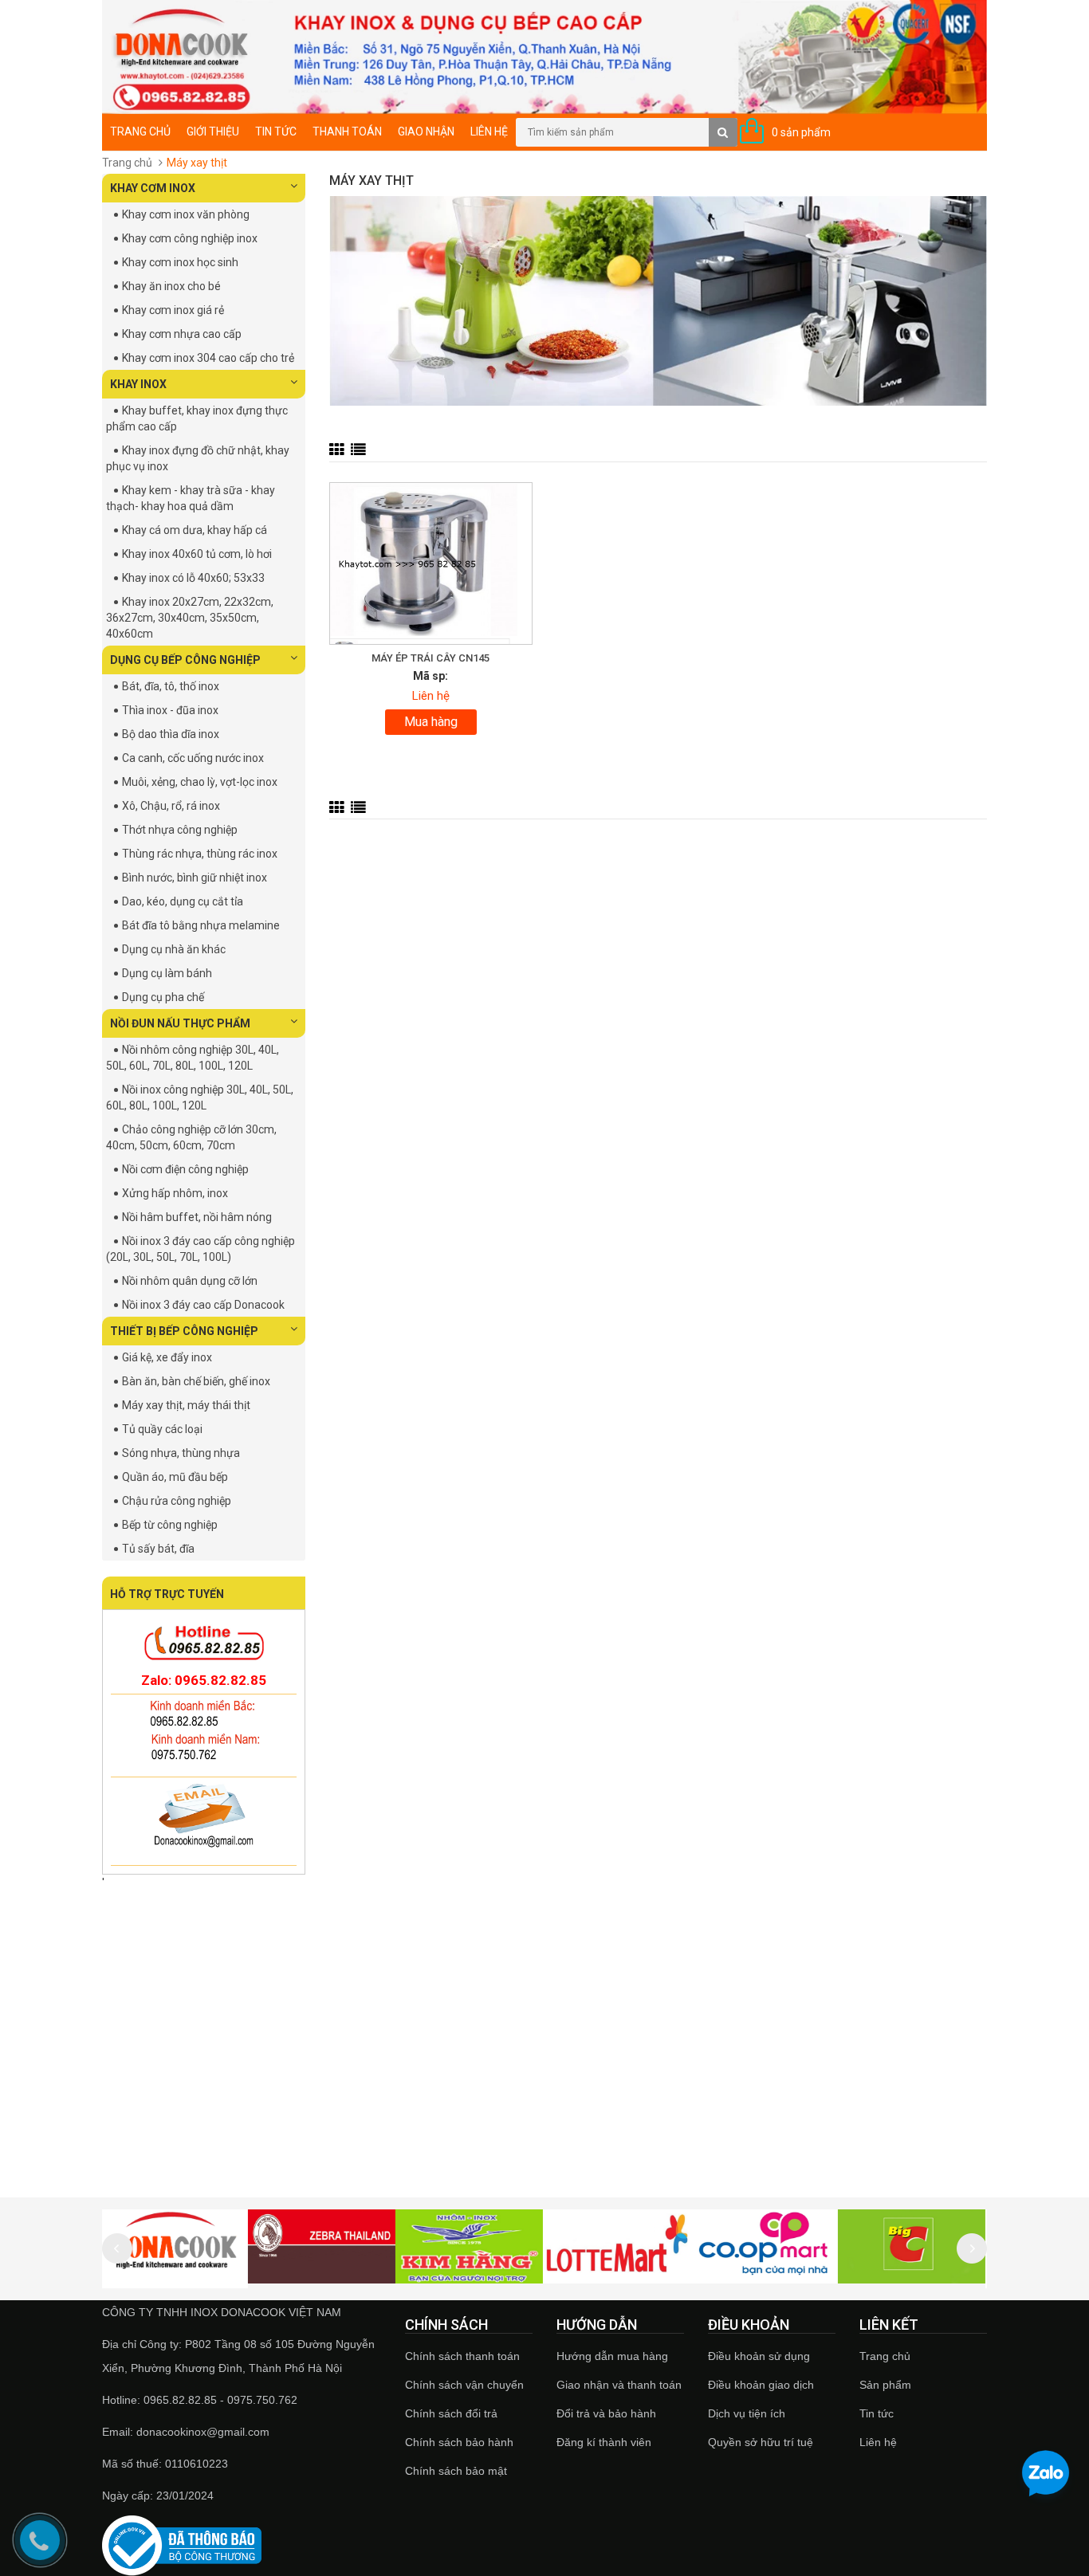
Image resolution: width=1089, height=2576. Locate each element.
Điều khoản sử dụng (759, 2356)
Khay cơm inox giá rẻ (173, 310)
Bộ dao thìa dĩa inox (171, 734)
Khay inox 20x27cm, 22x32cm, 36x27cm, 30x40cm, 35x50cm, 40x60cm (190, 618)
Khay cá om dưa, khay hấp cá (195, 530)
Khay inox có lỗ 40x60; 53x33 (193, 578)
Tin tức (877, 2413)
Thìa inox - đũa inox (170, 710)
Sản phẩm (885, 2385)
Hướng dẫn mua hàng (612, 2356)
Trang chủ (885, 2356)
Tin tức (276, 132)
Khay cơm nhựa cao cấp (182, 334)
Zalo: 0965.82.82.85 (204, 1680)
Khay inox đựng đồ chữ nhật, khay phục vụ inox (198, 458)
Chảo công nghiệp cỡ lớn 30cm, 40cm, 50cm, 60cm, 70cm (191, 1137)
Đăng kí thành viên (604, 2442)
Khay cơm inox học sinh (180, 262)
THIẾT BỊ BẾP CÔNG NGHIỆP (184, 1331)
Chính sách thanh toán (462, 2356)
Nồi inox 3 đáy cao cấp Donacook (203, 1305)
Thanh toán (347, 132)
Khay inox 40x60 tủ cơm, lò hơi (197, 554)
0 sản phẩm (801, 132)
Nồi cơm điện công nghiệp (185, 1169)
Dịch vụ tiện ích (747, 2413)
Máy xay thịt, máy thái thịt (186, 1405)
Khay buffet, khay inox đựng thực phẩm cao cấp (197, 418)
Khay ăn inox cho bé (171, 286)
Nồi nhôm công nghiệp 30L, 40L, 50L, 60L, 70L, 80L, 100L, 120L (193, 1058)
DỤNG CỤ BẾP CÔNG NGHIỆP (185, 660)
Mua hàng (431, 722)
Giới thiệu (213, 132)
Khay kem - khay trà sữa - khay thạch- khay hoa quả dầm (191, 498)
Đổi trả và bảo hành (606, 2413)
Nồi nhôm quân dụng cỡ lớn (190, 1281)
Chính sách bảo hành (459, 2442)
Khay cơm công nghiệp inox (190, 238)
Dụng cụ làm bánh (167, 973)
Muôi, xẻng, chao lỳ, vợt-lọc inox (200, 782)
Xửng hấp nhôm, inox (175, 1193)
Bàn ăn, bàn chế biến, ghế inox (196, 1381)
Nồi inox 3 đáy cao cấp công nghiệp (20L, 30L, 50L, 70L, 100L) (201, 1249)
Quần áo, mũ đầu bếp (175, 1477)
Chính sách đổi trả (451, 2413)
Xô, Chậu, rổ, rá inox (171, 806)
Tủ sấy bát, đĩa (158, 1549)
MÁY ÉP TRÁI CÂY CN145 (430, 658)
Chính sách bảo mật (456, 2471)
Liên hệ (489, 132)
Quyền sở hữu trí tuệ (761, 2442)
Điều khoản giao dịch (761, 2385)
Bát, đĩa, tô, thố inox (171, 686)
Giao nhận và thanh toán (619, 2385)
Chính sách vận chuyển (464, 2385)
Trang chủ (140, 132)
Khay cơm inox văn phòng (186, 214)
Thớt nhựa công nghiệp (180, 830)
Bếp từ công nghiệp (170, 1525)
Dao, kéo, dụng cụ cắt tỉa (183, 901)
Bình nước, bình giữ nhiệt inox (195, 878)
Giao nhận (426, 132)
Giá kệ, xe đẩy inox (167, 1357)
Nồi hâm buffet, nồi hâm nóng (197, 1217)
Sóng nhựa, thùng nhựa (181, 1453)
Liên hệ (878, 2442)
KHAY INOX (138, 384)
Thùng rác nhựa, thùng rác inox (200, 854)
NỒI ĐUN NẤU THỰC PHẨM (180, 1023)
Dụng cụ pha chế (163, 997)
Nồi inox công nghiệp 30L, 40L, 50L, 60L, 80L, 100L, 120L (200, 1098)
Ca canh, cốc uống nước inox (193, 758)
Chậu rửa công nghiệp (177, 1501)
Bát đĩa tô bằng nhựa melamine (201, 925)
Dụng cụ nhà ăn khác (174, 949)
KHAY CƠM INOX (153, 188)
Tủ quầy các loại (162, 1429)
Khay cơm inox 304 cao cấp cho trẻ (208, 358)
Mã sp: (430, 676)
